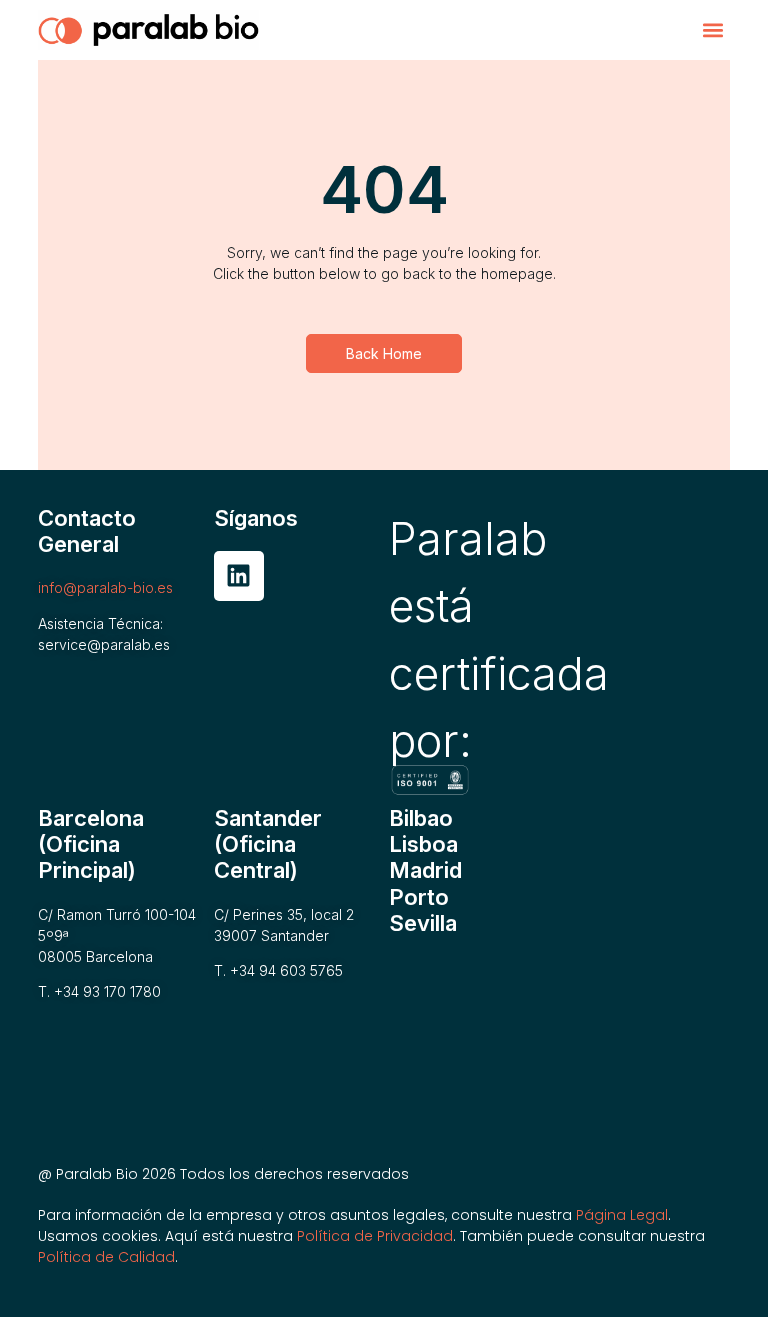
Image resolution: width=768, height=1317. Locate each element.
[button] (713, 30)
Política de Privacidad (375, 1236)
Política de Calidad (106, 1257)
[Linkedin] (239, 576)
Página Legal (622, 1215)
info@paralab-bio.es (105, 587)
